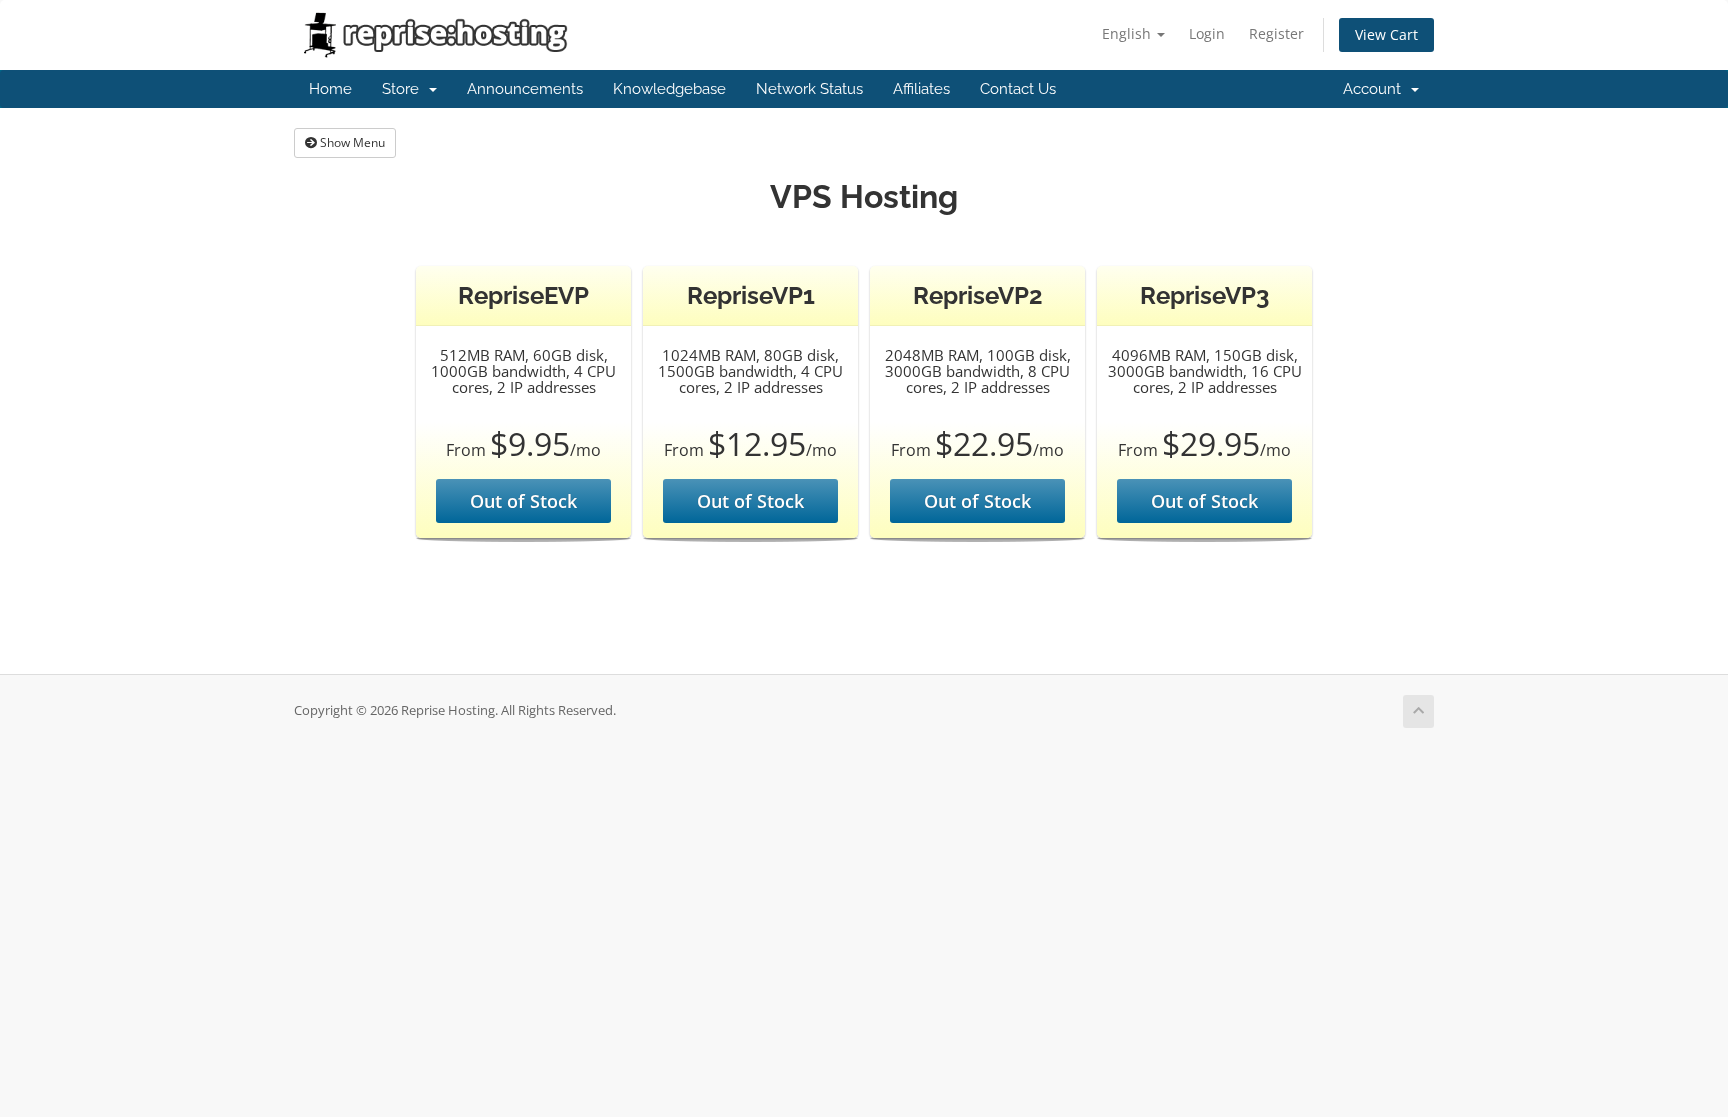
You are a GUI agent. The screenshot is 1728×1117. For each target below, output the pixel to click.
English (1128, 33)
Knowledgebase (669, 89)
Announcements (525, 89)
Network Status (809, 89)
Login (1207, 33)
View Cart (1386, 34)
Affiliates (921, 89)
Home (330, 89)
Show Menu (351, 142)
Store (404, 89)
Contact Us (1018, 89)
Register (1276, 33)
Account (1376, 89)
